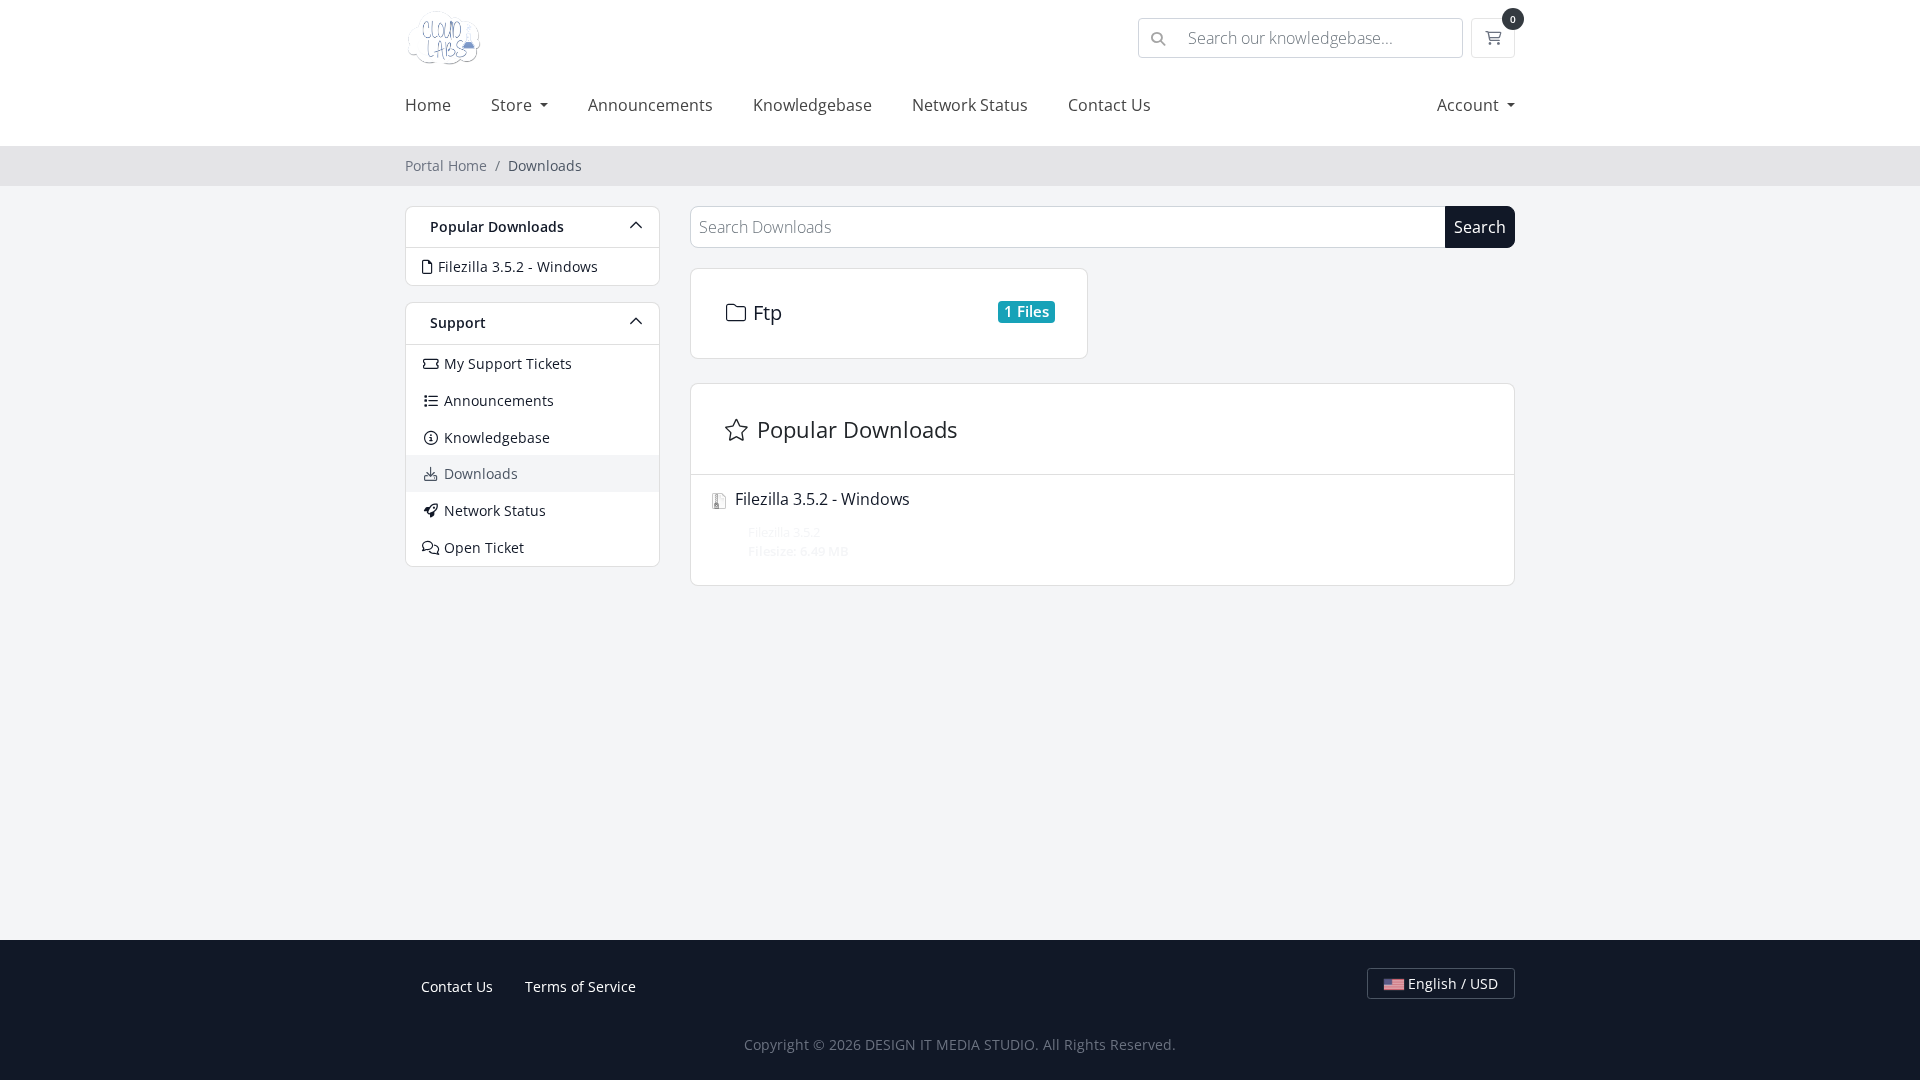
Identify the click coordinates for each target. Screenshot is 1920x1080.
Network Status (970, 105)
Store (513, 105)
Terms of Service (580, 986)
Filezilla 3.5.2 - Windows (820, 524)
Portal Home (446, 165)
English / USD (1451, 983)
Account (1470, 105)
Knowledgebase (812, 105)
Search (1480, 227)
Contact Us (1109, 105)
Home (428, 105)
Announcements (650, 105)
